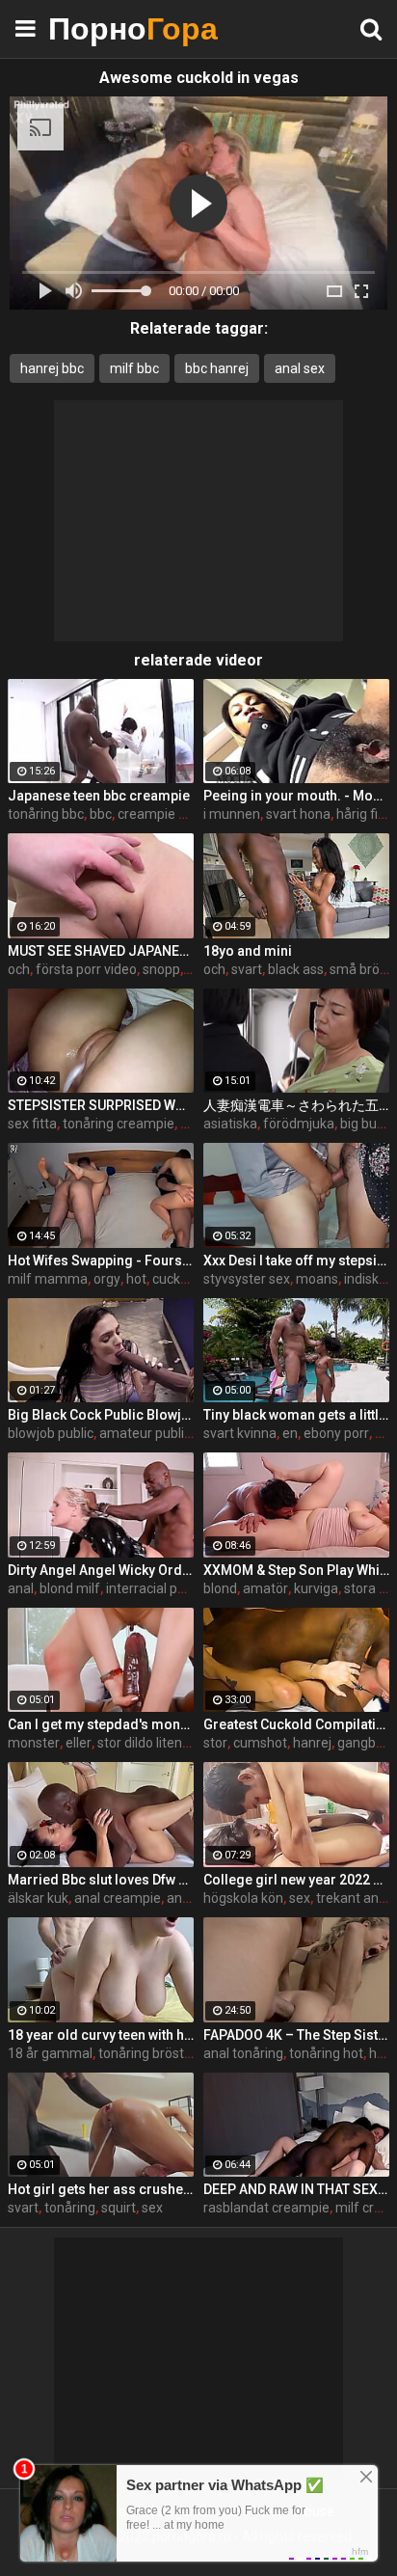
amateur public (145, 1433)
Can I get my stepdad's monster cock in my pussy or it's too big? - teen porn (101, 1724)
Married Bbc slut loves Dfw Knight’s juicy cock (101, 1880)
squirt (119, 2208)
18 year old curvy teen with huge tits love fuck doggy (101, 2035)
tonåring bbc (46, 814)
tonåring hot (326, 2053)
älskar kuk (38, 1898)
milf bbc (134, 368)
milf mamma (48, 1279)
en (290, 1433)
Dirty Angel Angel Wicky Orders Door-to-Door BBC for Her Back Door (101, 1570)
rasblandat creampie (266, 2208)
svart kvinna (240, 1433)
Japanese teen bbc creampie (99, 796)
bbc (101, 814)
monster (34, 1743)
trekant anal (353, 1898)
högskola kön (243, 1898)
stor (215, 1743)
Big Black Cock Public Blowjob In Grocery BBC (101, 1415)
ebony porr (336, 1433)
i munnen (232, 814)
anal (21, 1588)
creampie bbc (159, 814)
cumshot (260, 1743)
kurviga (316, 1588)
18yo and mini (248, 951)
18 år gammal (50, 2053)
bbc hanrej (217, 368)
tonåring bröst (141, 2053)
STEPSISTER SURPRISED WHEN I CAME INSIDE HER (101, 1105)
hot (136, 1279)
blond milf (70, 1588)
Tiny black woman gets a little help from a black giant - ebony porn (296, 1415)
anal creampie (118, 1898)
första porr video (86, 969)
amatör (265, 1588)
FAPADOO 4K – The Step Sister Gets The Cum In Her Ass (296, 2035)
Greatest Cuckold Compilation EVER (296, 1724)
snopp (161, 969)
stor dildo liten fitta (154, 1743)
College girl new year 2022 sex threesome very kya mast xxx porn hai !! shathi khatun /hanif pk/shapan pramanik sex (296, 1880)
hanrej (312, 1743)
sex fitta (32, 1124)
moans (317, 1279)
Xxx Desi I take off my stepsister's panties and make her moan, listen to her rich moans (296, 1261)
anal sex (300, 368)
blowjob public (51, 1433)
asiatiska (230, 1124)
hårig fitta (366, 814)
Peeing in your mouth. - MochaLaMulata (296, 796)
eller (79, 1743)
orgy (107, 1279)
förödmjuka (299, 1124)
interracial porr (150, 1588)
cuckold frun (190, 1279)
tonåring (70, 2208)
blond (220, 1588)
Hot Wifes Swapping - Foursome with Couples (101, 1261)
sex (300, 1898)
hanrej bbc (52, 368)
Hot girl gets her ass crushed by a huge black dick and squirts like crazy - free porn (101, 2189)
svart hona (298, 814)
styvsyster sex (247, 1279)
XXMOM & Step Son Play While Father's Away (296, 1570)
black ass (296, 969)
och (19, 969)
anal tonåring (243, 2053)
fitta (193, 1124)
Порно (96, 28)
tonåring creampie (119, 1124)
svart (247, 969)
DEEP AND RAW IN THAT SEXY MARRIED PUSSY (296, 2189)
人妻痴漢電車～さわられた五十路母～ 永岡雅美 (296, 1105)
